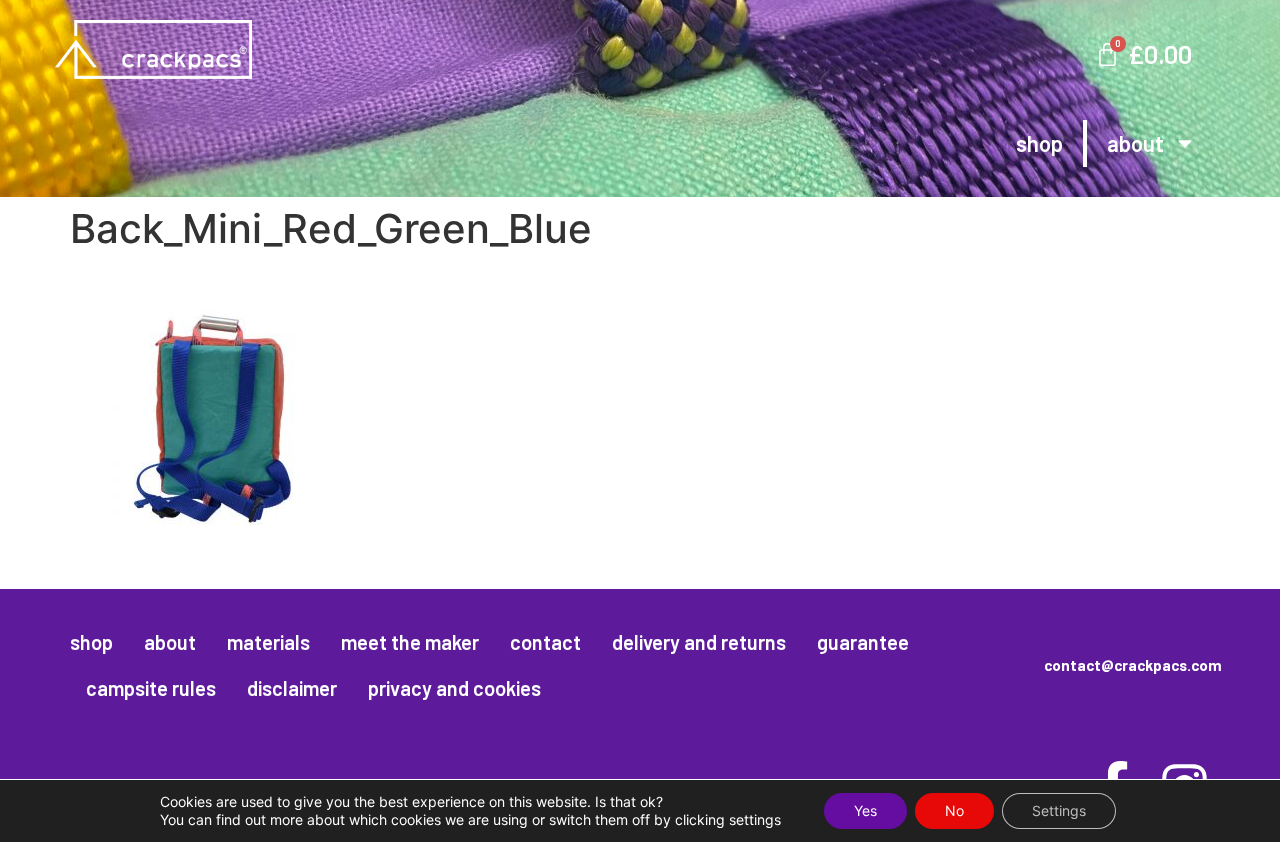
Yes (865, 810)
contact (545, 642)
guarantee (863, 642)
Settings (1059, 810)
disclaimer (292, 688)
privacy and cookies (454, 688)
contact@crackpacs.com (1133, 665)
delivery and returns (699, 642)
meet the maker (410, 642)
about (1135, 143)
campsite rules (151, 688)
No (954, 810)
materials (268, 642)
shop (1039, 143)
